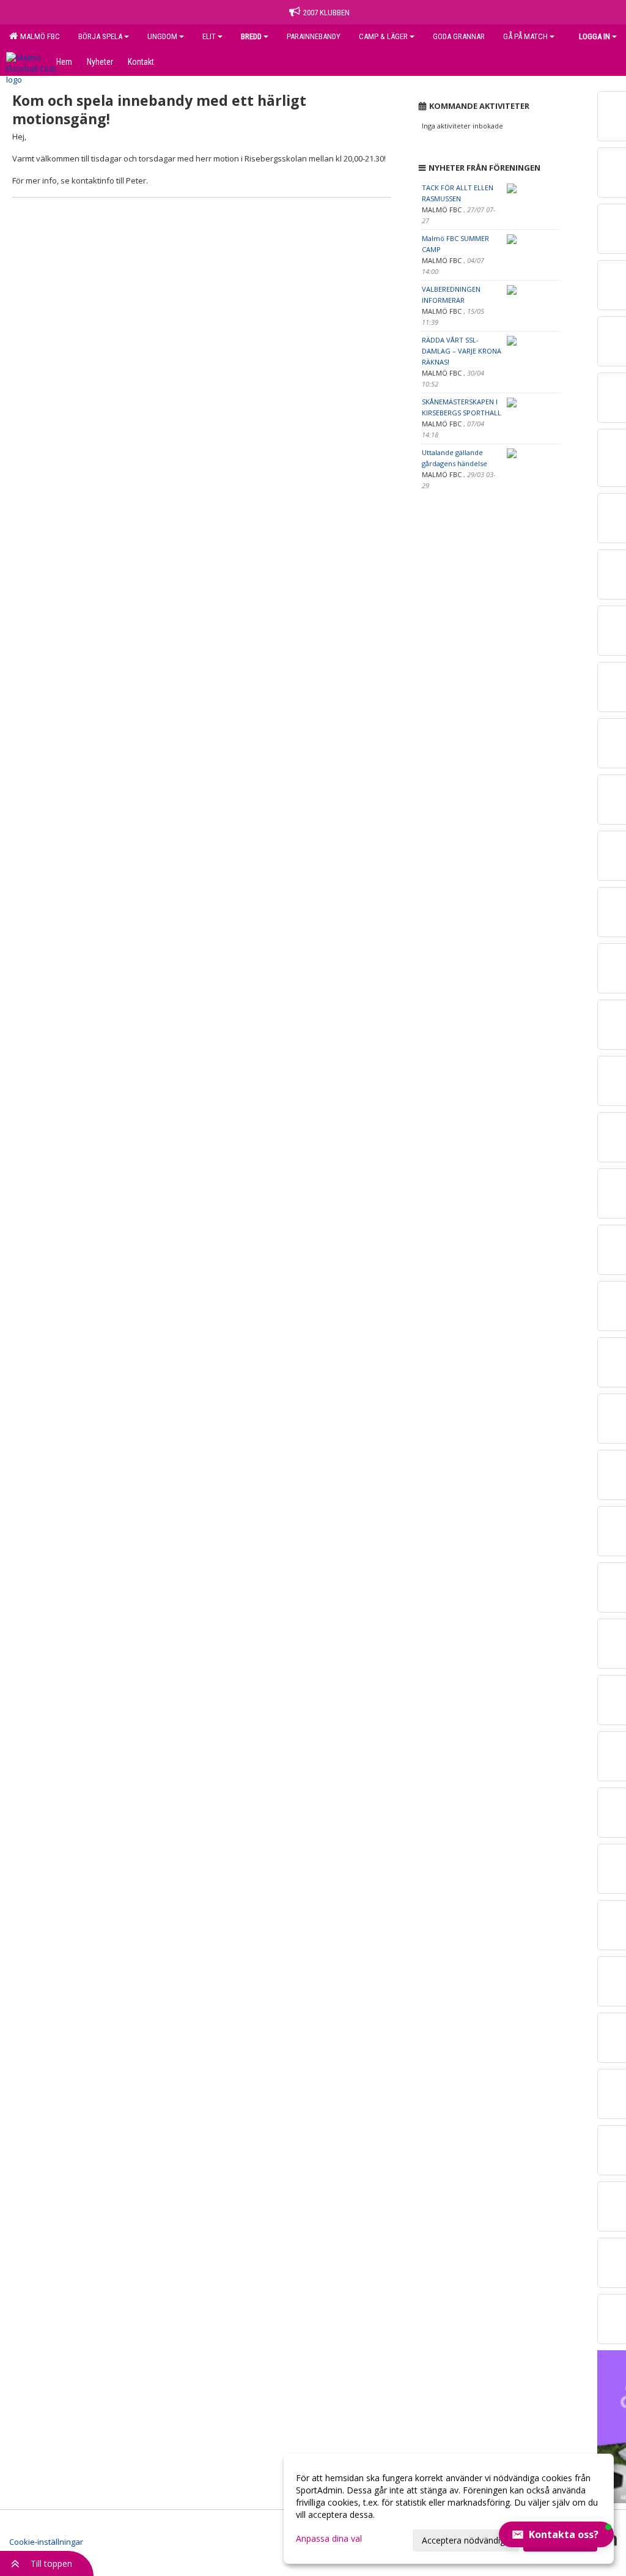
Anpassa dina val (329, 2539)
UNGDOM (162, 36)
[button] (556, 2534)
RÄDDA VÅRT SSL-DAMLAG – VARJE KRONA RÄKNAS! (462, 351)
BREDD (251, 36)
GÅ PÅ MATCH (525, 36)
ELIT (209, 36)
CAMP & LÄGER (383, 36)
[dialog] (449, 2509)
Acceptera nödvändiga (466, 2540)
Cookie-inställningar (46, 2542)
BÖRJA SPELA (100, 36)
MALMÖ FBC (38, 36)
